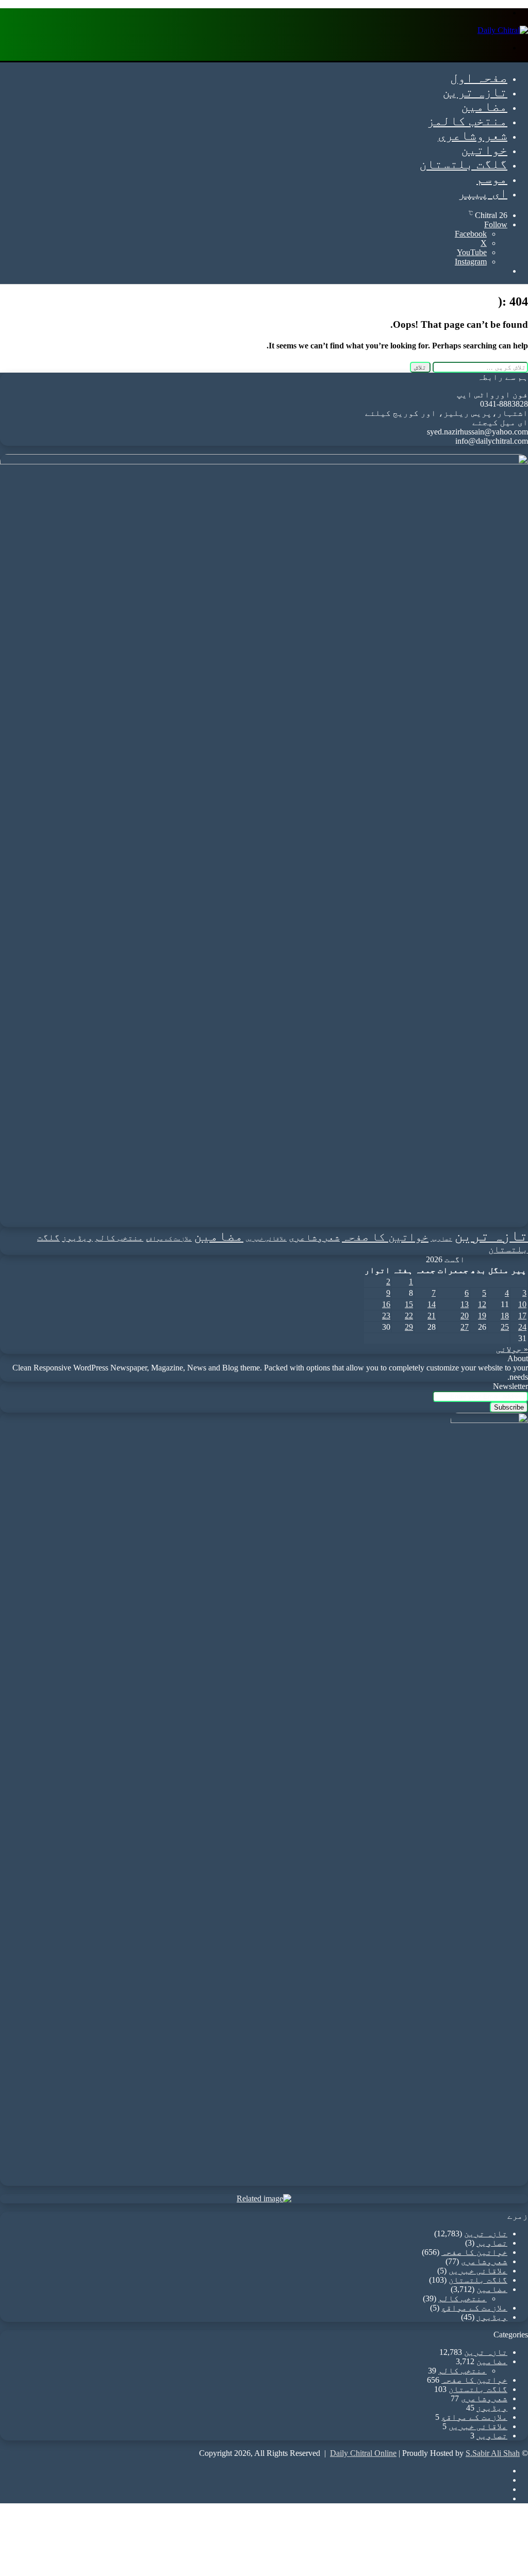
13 (465, 1304)
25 (505, 1327)
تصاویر (441, 1239)
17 (522, 1316)
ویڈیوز (77, 1238)
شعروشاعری (473, 135)
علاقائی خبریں (266, 1239)
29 (409, 1327)
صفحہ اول (479, 78)
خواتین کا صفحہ (385, 1237)
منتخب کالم (119, 1238)
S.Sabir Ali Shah (493, 2453)
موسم (492, 179)
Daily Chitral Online (363, 2453)
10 (522, 1304)
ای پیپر (483, 193)
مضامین (484, 106)
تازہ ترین (475, 92)
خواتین (484, 150)
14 (432, 1304)
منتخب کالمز (467, 121)
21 (432, 1316)
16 (386, 1304)
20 (465, 1316)
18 (505, 1316)
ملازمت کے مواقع (169, 1239)
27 (465, 1327)
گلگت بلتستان (463, 164)
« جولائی (512, 1349)
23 (386, 1316)
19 (482, 1316)
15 (409, 1304)
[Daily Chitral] (503, 30)
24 (522, 1327)
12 (482, 1304)
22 (409, 1316)
